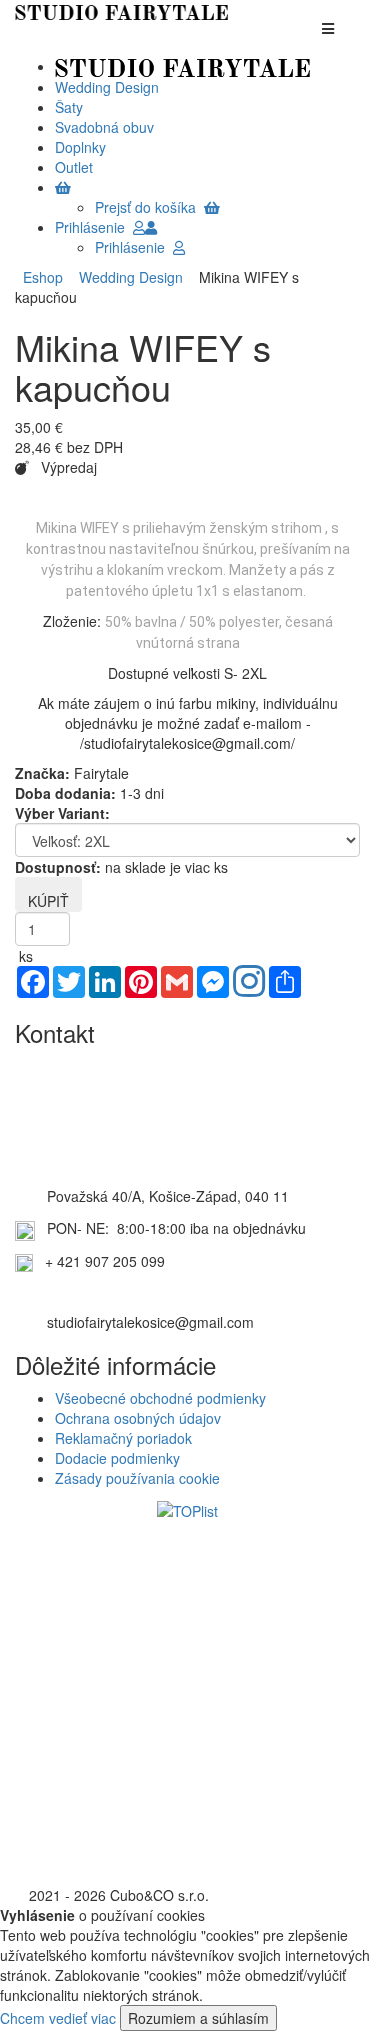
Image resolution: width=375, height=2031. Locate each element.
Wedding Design (127, 277)
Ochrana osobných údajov (138, 1418)
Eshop (43, 277)
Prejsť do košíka (149, 207)
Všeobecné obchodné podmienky (160, 1398)
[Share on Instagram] (249, 983)
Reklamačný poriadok (123, 1438)
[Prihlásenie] (151, 227)
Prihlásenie (94, 227)
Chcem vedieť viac (58, 2018)
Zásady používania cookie (137, 1478)
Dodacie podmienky (117, 1458)
